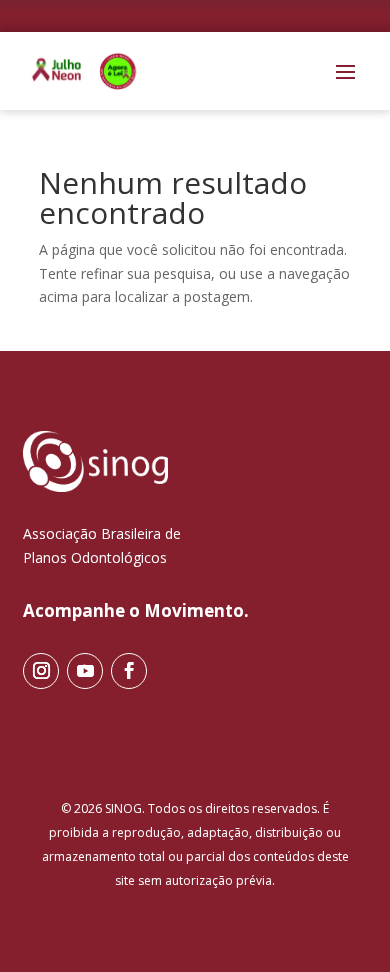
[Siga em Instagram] (41, 671)
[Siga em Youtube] (85, 671)
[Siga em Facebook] (129, 671)
